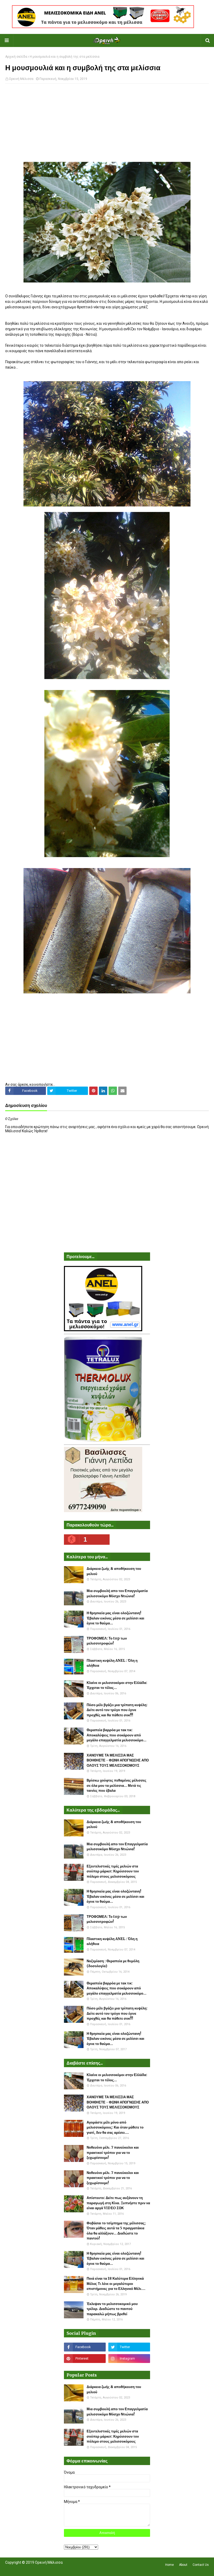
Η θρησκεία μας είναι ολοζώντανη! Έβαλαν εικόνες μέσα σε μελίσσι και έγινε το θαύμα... (115, 1618)
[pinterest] (85, 2359)
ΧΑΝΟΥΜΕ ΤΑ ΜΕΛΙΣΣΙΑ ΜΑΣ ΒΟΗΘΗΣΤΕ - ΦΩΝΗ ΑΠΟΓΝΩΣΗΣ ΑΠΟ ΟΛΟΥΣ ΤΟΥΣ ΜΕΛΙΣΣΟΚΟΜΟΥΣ (118, 1760)
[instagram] (129, 2359)
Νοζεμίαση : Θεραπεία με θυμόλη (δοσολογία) (113, 1964)
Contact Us (201, 2565)
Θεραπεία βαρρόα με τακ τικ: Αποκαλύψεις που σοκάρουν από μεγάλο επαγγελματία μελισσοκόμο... (117, 1735)
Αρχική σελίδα (16, 57)
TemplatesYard (43, 2569)
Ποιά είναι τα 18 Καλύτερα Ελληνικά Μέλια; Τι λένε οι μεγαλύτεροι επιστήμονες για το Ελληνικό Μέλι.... (116, 2284)
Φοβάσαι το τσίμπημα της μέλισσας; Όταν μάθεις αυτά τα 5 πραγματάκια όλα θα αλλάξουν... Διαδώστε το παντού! (116, 2231)
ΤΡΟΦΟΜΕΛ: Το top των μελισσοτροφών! (107, 1641)
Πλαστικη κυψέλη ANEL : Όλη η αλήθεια (112, 1663)
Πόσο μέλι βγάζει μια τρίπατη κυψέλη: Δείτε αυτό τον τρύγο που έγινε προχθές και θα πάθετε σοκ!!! (117, 1710)
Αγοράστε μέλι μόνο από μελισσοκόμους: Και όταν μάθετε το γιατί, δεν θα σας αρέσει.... (115, 2127)
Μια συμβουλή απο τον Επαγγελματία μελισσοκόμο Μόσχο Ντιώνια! (117, 1593)
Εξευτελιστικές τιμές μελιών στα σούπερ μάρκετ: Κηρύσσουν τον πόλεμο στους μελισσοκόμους (113, 1871)
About (183, 2565)
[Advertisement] (107, 125)
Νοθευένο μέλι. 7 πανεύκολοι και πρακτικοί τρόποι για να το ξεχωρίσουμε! (113, 2153)
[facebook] (85, 2347)
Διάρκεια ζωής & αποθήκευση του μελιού (114, 1571)
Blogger (79, 2569)
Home (170, 2565)
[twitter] (129, 2347)
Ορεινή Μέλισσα (21, 79)
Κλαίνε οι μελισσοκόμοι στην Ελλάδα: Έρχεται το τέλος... (117, 1685)
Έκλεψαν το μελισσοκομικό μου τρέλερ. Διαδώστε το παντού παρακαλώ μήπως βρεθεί (112, 2309)
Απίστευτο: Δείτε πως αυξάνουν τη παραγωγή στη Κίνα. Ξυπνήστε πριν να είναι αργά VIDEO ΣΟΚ (118, 2203)
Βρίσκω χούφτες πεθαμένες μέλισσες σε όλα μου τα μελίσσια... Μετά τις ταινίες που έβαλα (117, 1785)
